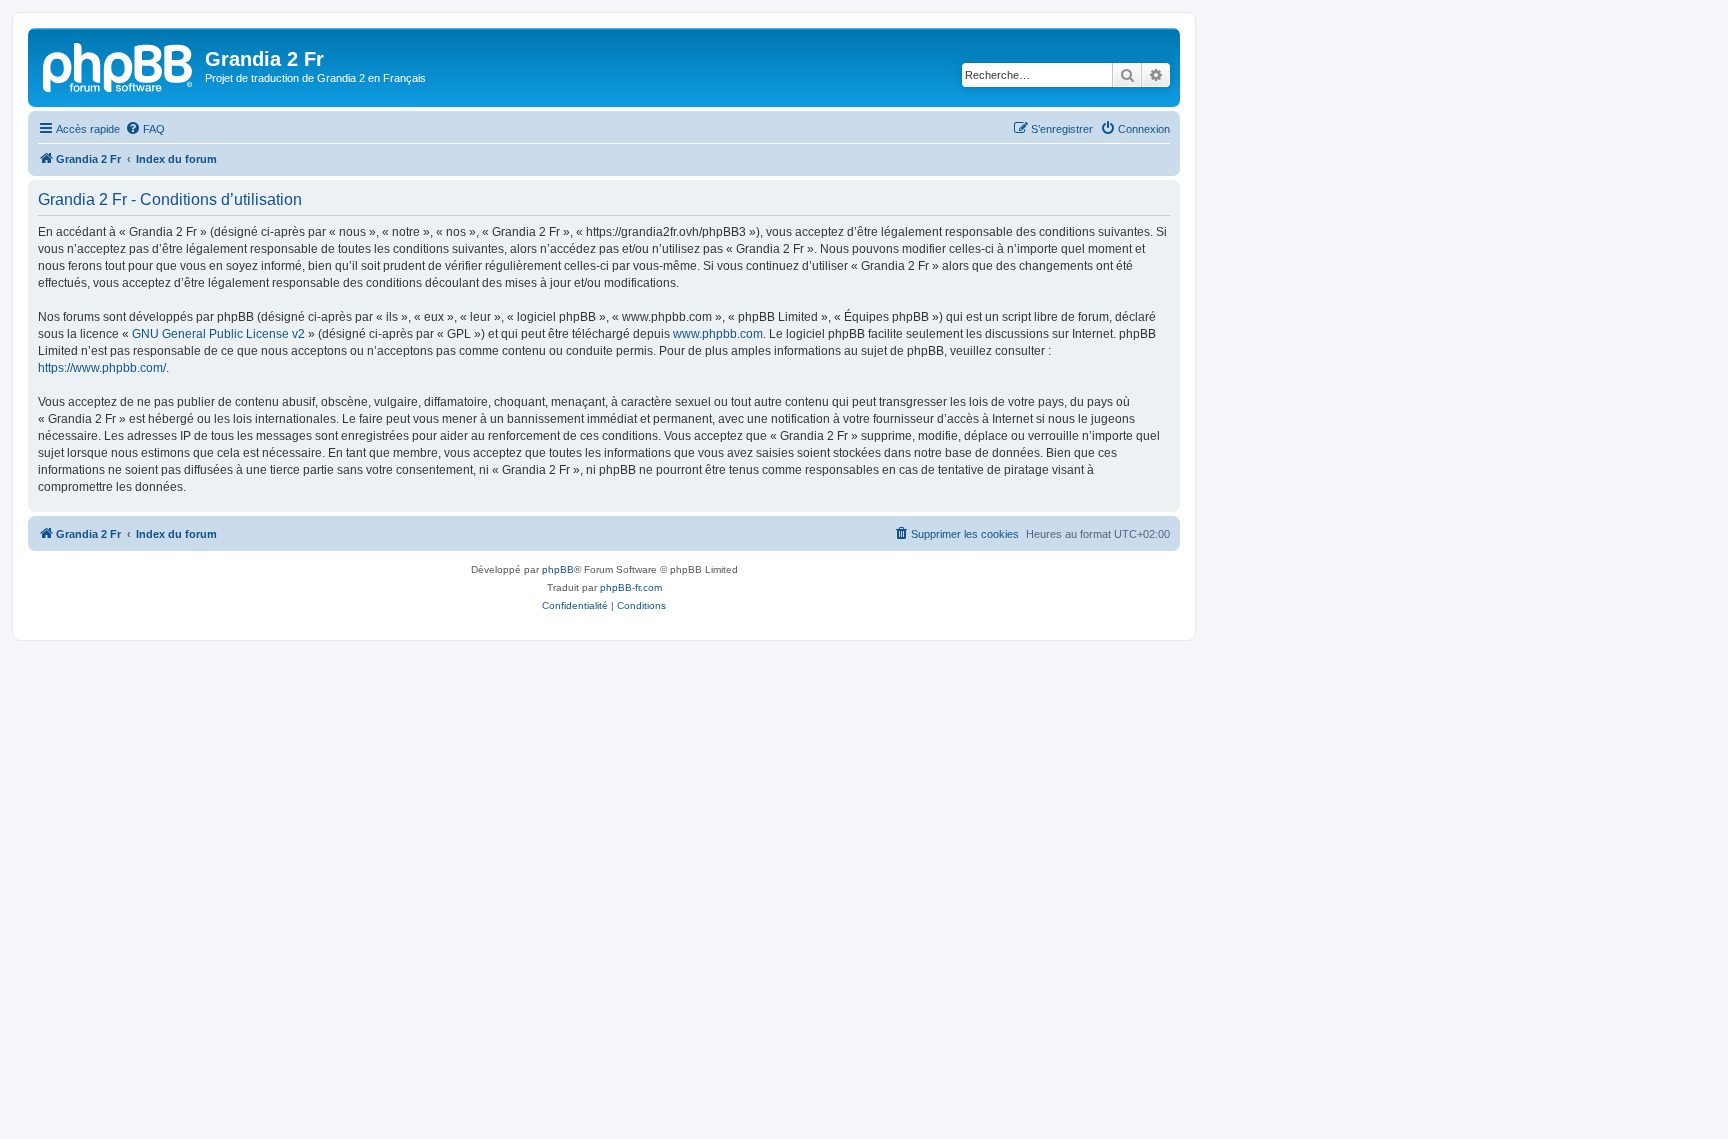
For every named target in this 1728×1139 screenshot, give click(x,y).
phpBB (558, 569)
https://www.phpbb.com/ (102, 368)
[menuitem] (145, 129)
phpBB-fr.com (631, 587)
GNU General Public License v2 (218, 334)
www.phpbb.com (718, 334)
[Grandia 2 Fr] (119, 65)
